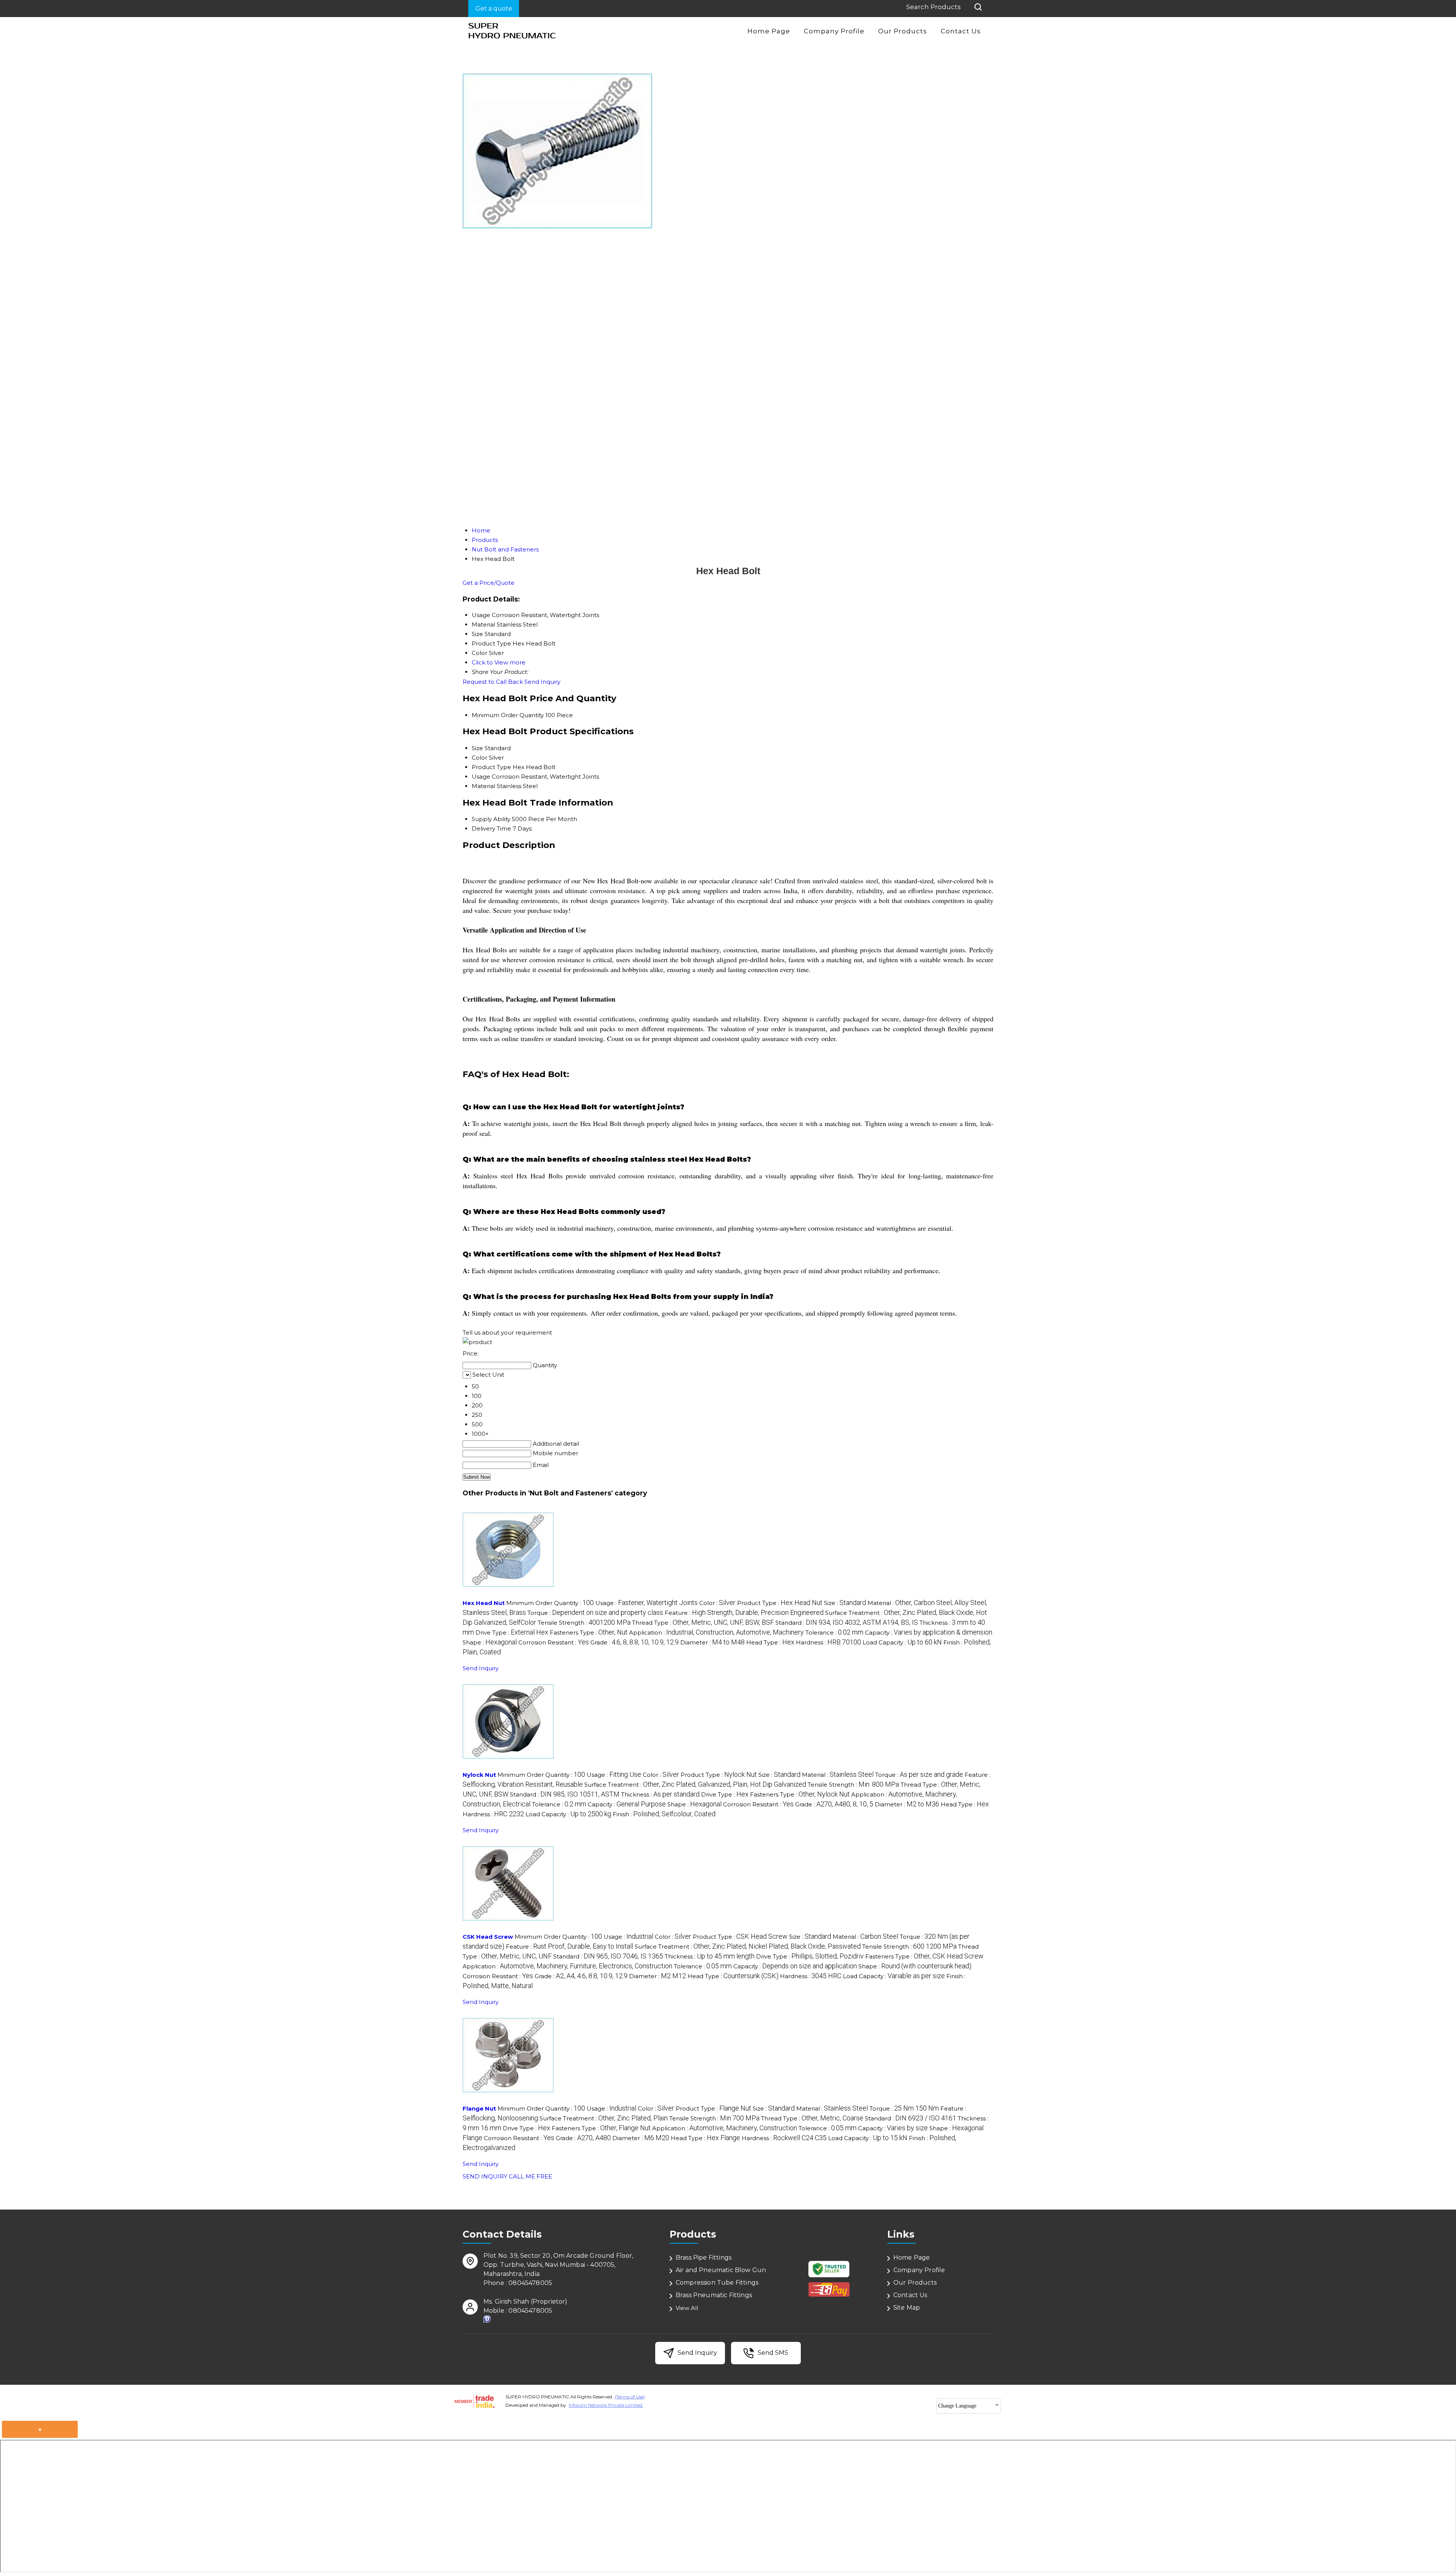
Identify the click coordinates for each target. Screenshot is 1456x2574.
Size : (845, 1603)
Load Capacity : (902, 1642)
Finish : (664, 1814)
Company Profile (834, 31)
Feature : (744, 1613)
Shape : (490, 1642)
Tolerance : (834, 1633)
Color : (717, 1603)
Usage (481, 777)
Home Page (769, 31)
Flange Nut (479, 2108)
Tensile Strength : (584, 1623)
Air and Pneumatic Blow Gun (721, 2270)
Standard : (847, 1623)
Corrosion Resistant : (554, 1642)
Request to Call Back (493, 682)
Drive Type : (512, 1633)
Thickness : (660, 1794)
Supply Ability (491, 819)
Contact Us (961, 31)
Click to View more (499, 662)
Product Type (491, 767)
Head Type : (770, 1642)
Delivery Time (491, 828)
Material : (838, 1775)
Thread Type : (703, 1623)
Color (479, 758)
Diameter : (712, 1642)
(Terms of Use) (630, 2397)
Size (477, 748)
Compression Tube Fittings (717, 2283)
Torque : (595, 1613)
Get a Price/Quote (489, 583)
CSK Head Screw (488, 1937)
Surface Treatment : (695, 1785)
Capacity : (929, 1633)
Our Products (903, 31)
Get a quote (494, 9)
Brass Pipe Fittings (704, 2258)
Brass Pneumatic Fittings (714, 2295)
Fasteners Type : (589, 1633)
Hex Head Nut (484, 1603)
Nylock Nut (479, 1775)
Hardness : (828, 1642)
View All (687, 2308)
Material (483, 786)
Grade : (635, 1642)
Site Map (907, 2308)
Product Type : (780, 1603)
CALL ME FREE (530, 2176)
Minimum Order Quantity (508, 715)
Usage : (646, 1603)
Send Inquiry (542, 682)
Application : (716, 1633)
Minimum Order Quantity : (550, 1603)
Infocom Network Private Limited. (606, 2405)
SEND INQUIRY (485, 2176)
